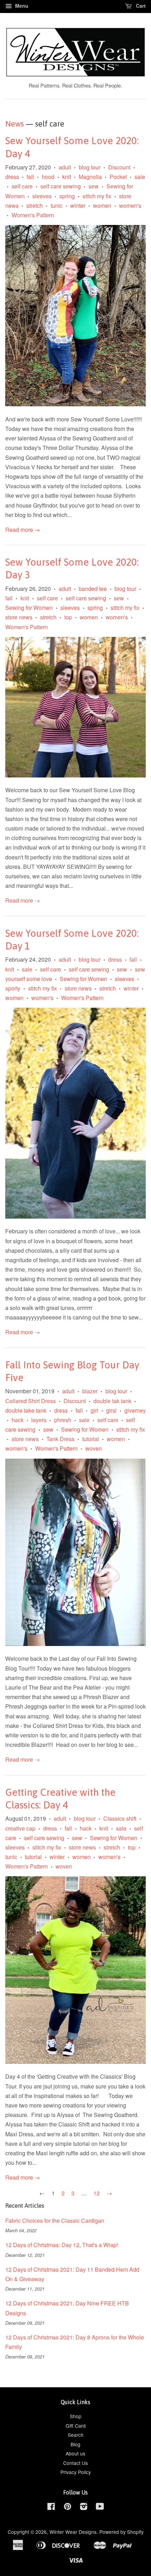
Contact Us (75, 2463)
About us (75, 2453)
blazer (90, 1391)
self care (22, 186)
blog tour (90, 167)
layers (39, 1420)
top (68, 617)
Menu (21, 6)
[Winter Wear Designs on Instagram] (84, 2507)
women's (130, 205)
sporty (13, 988)
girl (94, 1410)
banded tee (93, 589)
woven (94, 1448)
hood (48, 177)
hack (18, 1420)
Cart (140, 6)
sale (140, 177)
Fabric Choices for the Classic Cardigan (55, 2220)
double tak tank (112, 1401)
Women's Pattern (33, 215)
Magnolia (90, 177)
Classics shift (120, 1818)
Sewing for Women (29, 608)
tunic (57, 205)
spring (67, 196)
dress (12, 177)
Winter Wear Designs (73, 2532)
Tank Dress (60, 1439)
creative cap (20, 1828)
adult (65, 167)
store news (19, 617)
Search (76, 2435)
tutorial (91, 1439)
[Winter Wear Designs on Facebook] (51, 2507)
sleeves (42, 196)
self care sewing (61, 186)
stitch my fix (97, 196)
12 (97, 2193)
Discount (119, 167)
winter (78, 205)
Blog (75, 2444)
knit (67, 177)
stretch (35, 205)
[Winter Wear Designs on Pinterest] (67, 2507)
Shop (76, 2416)
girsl (111, 1410)
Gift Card (76, 2426)
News (15, 124)
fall (30, 177)
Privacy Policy (76, 2472)
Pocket (118, 177)
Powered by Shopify (122, 2532)
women (102, 205)
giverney (135, 1410)
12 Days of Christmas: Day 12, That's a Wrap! (62, 2245)
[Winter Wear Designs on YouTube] (100, 2507)
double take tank (26, 1410)
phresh (63, 1420)
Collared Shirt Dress (31, 1401)
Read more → (23, 530)
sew (94, 186)
